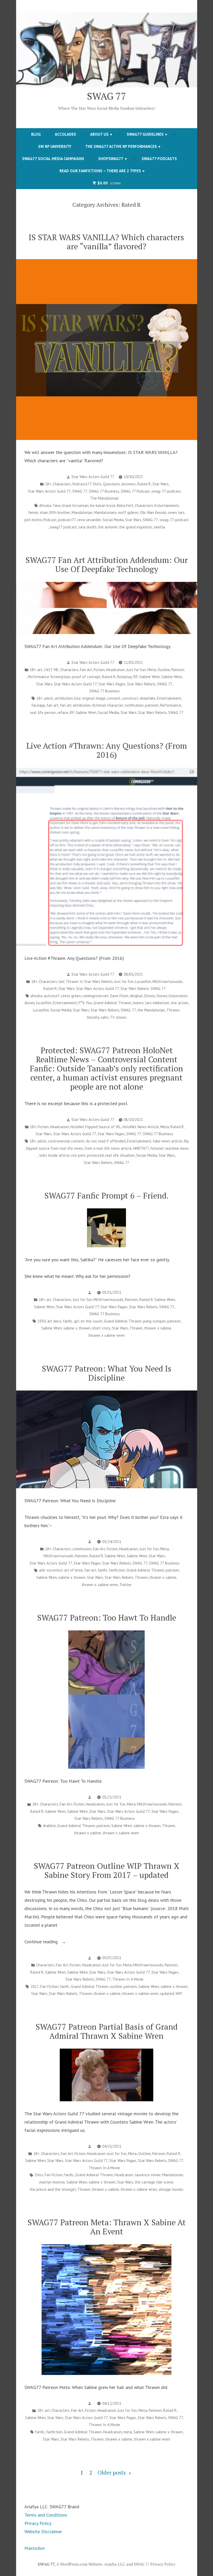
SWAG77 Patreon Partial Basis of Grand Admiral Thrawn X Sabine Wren (107, 2031)
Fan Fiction (49, 1986)
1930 (42, 1321)
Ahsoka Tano (50, 505)
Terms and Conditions (46, 2515)
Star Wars (161, 484)
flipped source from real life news (54, 1148)
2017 (35, 1986)
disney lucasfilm (38, 1003)
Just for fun (136, 670)
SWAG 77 (107, 96)
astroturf (52, 996)
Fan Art (86, 670)
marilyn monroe (52, 2182)
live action (180, 1003)
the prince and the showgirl (53, 2189)
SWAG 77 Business (104, 491)
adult (49, 698)
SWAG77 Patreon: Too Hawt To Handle (107, 1618)
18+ (48, 484)
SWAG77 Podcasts (159, 159)
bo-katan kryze (103, 505)
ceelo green (71, 996)
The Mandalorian (104, 498)
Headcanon (116, 670)
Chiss (39, 2175)
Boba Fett (125, 505)
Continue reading (51, 1942)
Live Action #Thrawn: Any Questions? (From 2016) (107, 750)
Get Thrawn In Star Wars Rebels (86, 982)
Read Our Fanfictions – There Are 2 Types (100, 171)
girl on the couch (88, 1321)
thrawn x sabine (158, 1328)
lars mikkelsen (157, 1003)
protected (95, 1155)
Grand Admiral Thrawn (112, 1003)
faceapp (38, 705)
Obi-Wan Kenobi (153, 512)
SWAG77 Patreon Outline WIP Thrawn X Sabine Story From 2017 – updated (107, 1870)
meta (128, 2432)
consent (114, 698)
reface (63, 712)
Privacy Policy (38, 2523)
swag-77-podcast (166, 491)
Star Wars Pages (112, 684)
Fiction (99, 670)
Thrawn (173, 1010)
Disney (150, 996)
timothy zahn (98, 1017)
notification (134, 705)
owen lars (176, 512)
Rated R (144, 484)
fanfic (68, 1321)
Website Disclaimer (43, 2532)
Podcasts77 (82, 484)
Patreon (178, 670)
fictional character (108, 705)
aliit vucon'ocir (51, 1570)
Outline (164, 670)
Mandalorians (105, 512)
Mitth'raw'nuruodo (167, 982)
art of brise (74, 1570)
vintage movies (171, 2189)
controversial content (66, 1141)
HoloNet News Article (141, 1127)
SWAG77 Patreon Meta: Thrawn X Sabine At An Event (107, 2227)
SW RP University (55, 146)
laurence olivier (148, 2175)
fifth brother (60, 512)
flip (186, 1141)
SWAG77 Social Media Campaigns (53, 159)
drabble (49, 1826)
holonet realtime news (170, 1148)
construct (130, 698)
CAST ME (51, 670)
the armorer (108, 527)
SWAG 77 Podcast (135, 491)
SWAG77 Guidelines (145, 134)
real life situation (120, 1155)
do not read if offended (106, 1141)
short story (101, 1328)
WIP (179, 1993)
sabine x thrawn (77, 1328)
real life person (43, 712)
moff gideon (128, 512)
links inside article (54, 1155)
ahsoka (36, 996)
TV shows (118, 1017)
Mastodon (35, 2548)
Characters (62, 484)
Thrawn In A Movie (128, 1979)
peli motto (33, 520)
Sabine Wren (150, 677)
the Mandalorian (151, 1010)
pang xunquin (154, 1321)
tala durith (87, 527)
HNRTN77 (141, 1148)
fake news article (167, 1141)
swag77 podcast (63, 527)
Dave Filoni (119, 996)
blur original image (90, 698)
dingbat (136, 996)
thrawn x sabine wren (106, 1335)
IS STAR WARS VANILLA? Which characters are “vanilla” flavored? (106, 242)
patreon (152, 705)
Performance (171, 705)
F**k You (85, 1003)
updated (167, 1993)
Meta (152, 670)
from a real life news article (108, 1148)
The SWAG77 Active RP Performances (121, 146)
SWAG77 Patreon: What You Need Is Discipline (107, 1373)
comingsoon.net (95, 996)
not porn (78, 1155)
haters (138, 1003)
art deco (54, 1321)
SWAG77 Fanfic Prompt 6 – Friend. (106, 1196)
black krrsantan (75, 505)
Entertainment (167, 505)
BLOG (36, 134)
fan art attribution (75, 705)
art (40, 670)
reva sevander (89, 520)
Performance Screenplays (49, 677)
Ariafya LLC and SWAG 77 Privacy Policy (140, 2564)
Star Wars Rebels (141, 684)
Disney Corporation (172, 996)
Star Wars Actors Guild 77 (93, 477)
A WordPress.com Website (79, 2564)
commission (82, 1549)
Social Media (113, 520)
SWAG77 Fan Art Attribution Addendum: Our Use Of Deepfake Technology (107, 564)
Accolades (65, 134)
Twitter (126, 1585)
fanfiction (117, 1570)
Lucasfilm (143, 982)
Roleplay (125, 677)
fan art (53, 705)
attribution (64, 698)
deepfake (148, 698)
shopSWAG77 (111, 159)
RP (136, 677)
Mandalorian (82, 512)
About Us (99, 134)
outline (116, 1986)
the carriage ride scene (154, 2182)
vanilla (159, 527)
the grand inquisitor (136, 527)
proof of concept (86, 677)
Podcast (50, 520)
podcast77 (67, 520)
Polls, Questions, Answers (115, 484)
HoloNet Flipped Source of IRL (96, 1127)
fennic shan (38, 512)
